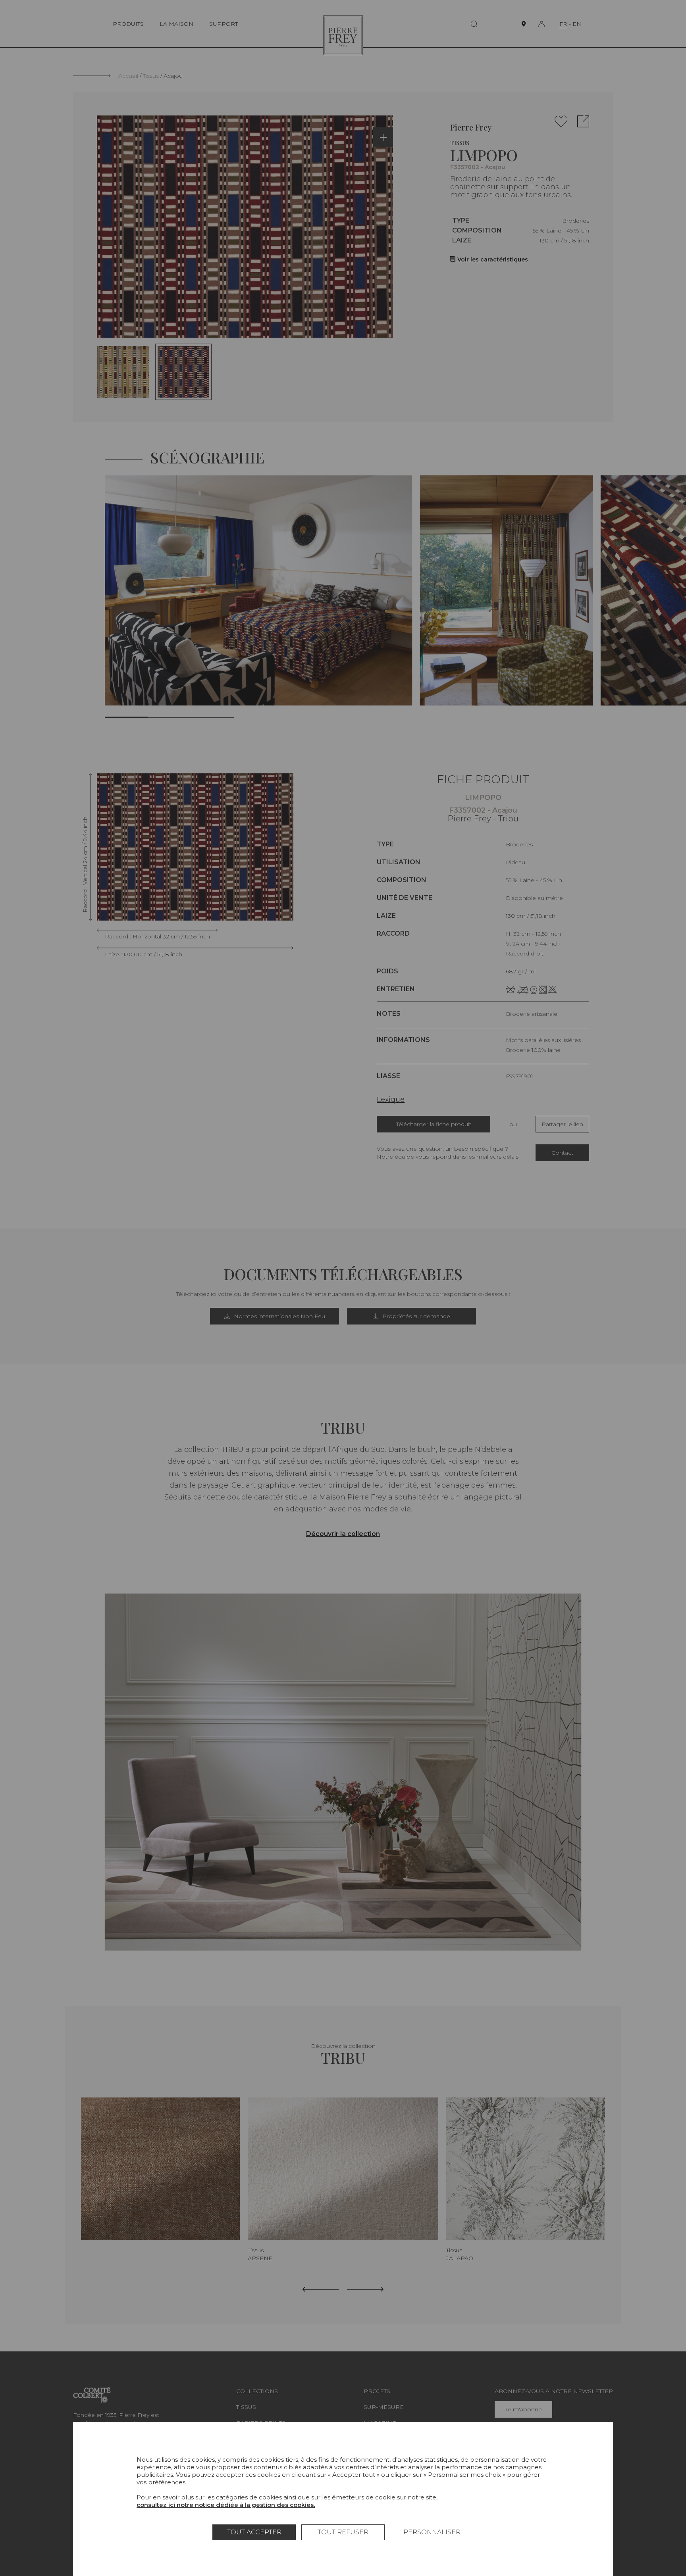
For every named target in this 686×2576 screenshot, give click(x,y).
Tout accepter (254, 2532)
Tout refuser (343, 2532)
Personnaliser (432, 2532)
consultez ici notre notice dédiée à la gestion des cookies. (226, 2505)
